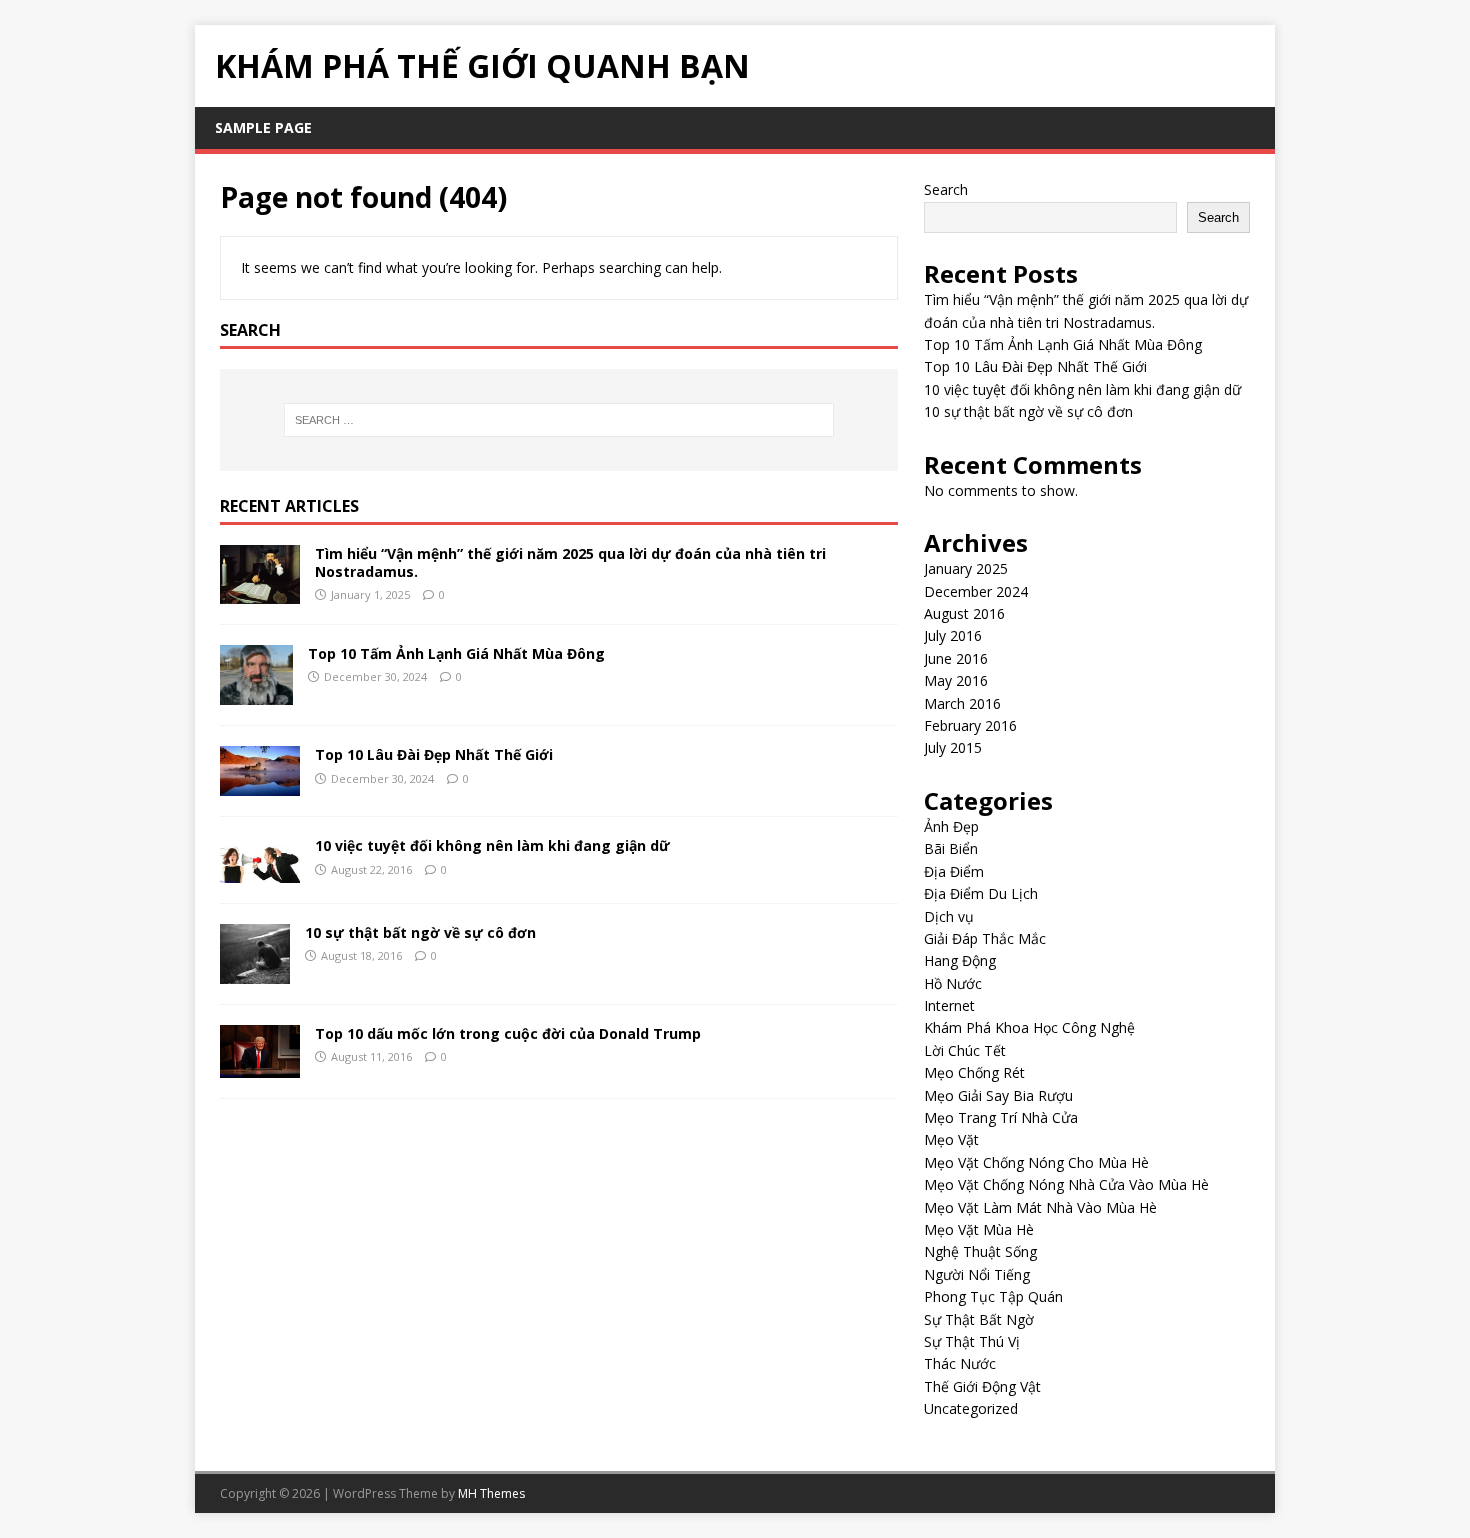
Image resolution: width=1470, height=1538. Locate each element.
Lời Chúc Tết (965, 1050)
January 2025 (966, 568)
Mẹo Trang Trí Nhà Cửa (1001, 1117)
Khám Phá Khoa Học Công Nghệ (1029, 1027)
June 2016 (956, 658)
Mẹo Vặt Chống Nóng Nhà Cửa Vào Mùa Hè (1066, 1184)
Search (946, 189)
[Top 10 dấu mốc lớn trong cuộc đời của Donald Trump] (260, 1065)
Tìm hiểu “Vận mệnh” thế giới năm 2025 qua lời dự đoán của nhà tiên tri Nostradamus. (570, 562)
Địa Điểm (954, 871)
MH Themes (491, 1493)
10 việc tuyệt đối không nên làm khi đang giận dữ (492, 845)
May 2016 (956, 680)
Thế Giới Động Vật (982, 1386)
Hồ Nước (953, 983)
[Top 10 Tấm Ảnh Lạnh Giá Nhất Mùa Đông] (256, 693)
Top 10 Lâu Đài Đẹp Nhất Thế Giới (434, 754)
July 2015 (953, 747)
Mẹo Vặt (951, 1139)
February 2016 (970, 725)
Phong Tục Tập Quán (993, 1296)
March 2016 (962, 703)
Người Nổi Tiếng (977, 1274)
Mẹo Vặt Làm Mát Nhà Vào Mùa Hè (1040, 1207)
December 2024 (976, 591)
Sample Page (263, 127)
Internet (949, 1005)
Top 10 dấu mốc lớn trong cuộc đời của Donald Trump (508, 1033)
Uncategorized (971, 1408)
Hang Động (960, 960)
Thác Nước (960, 1363)
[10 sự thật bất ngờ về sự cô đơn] (255, 971)
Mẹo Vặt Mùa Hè (979, 1229)
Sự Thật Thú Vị (972, 1341)
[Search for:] (559, 420)
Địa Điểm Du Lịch (981, 893)
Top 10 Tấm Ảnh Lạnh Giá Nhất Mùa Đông (456, 653)
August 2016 (964, 613)
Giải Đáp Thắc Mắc (985, 938)
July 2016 (953, 635)
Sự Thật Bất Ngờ (979, 1319)
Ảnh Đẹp (951, 826)
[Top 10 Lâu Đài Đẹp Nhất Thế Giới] (260, 784)
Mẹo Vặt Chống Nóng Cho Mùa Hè (1036, 1162)
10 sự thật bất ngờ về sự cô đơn (420, 932)
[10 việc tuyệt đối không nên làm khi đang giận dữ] (260, 870)
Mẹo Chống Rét (974, 1072)
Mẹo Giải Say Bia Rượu (998, 1095)
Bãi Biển (951, 848)
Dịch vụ (949, 916)
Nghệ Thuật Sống (980, 1251)
